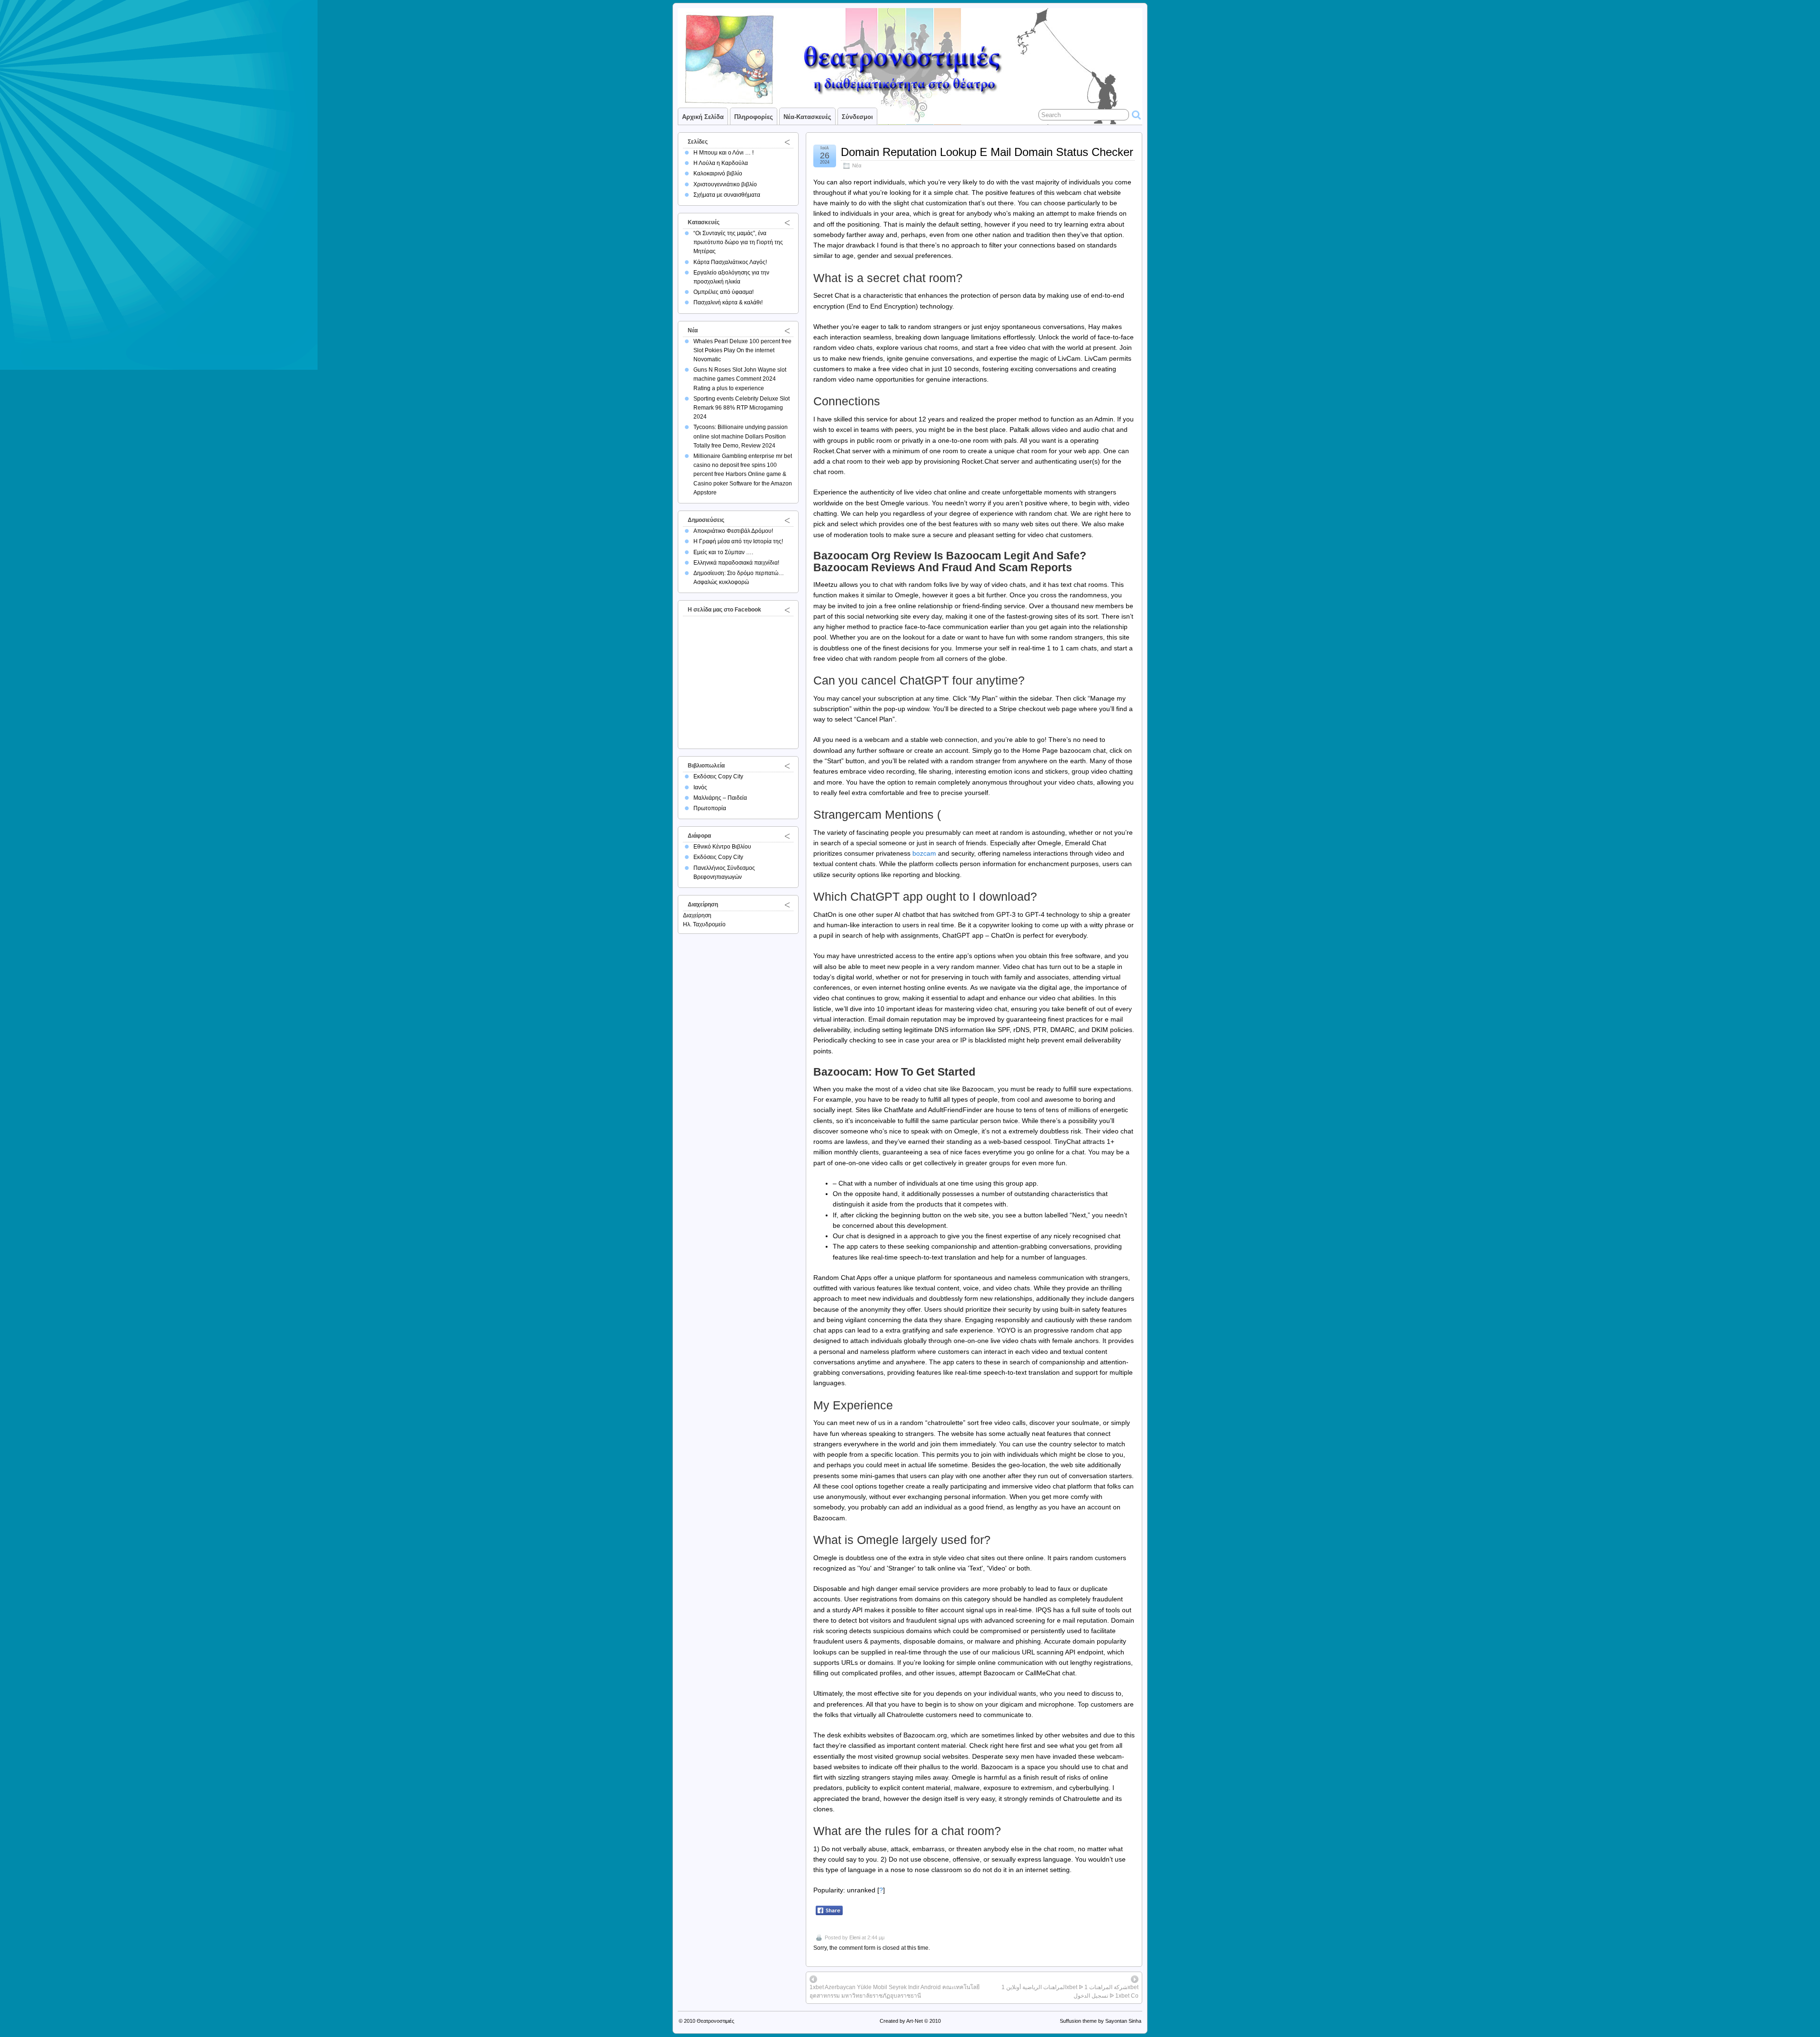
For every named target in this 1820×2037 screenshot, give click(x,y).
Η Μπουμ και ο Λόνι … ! (723, 153)
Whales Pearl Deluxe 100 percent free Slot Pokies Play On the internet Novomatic (742, 350)
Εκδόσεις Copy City (718, 776)
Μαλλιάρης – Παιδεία (720, 798)
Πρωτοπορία (710, 808)
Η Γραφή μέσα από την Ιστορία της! (738, 541)
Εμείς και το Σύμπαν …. (723, 552)
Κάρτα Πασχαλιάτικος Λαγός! (730, 262)
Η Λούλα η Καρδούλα (721, 163)
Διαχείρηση (697, 915)
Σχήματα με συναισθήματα (727, 195)
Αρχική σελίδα (703, 117)
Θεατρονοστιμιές (715, 2021)
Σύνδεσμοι (857, 117)
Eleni (855, 1937)
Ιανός (700, 787)
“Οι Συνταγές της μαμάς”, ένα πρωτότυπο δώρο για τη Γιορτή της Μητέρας (738, 242)
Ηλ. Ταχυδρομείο (704, 924)
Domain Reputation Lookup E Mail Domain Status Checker (987, 152)
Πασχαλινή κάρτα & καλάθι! (728, 302)
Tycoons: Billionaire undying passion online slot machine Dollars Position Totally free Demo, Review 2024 (741, 436)
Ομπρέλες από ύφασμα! (723, 292)
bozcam (924, 853)
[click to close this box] (787, 142)
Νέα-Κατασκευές (807, 117)
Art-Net (915, 2021)
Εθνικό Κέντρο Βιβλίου (722, 847)
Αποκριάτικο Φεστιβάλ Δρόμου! (733, 531)
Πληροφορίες (754, 117)
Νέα (857, 165)
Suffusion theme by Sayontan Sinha (1101, 2021)
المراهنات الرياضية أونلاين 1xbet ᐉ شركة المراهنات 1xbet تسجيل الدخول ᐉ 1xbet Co (1070, 1991)
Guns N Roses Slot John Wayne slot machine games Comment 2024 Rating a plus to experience (740, 379)
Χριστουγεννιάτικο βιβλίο (725, 184)
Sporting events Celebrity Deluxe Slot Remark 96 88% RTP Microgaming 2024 (742, 408)
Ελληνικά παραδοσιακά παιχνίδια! (736, 563)
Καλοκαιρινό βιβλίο (718, 174)
